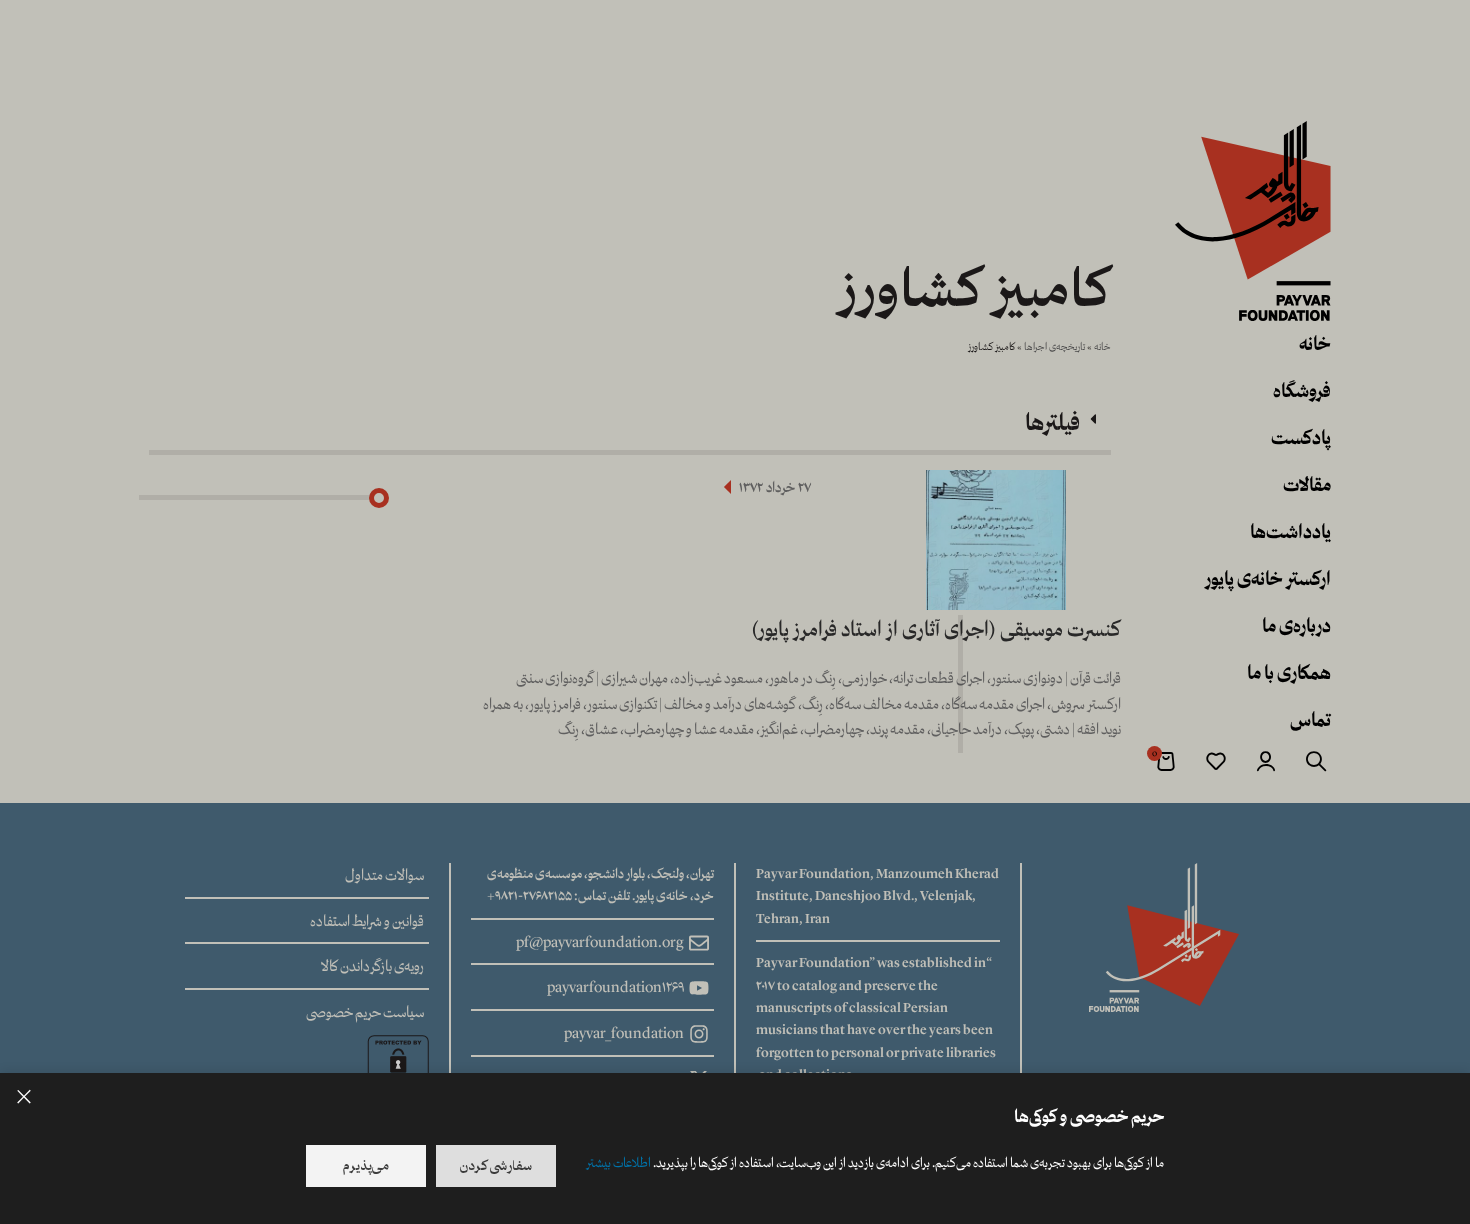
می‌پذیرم (366, 1166)
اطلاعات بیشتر (618, 1163)
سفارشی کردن (496, 1166)
